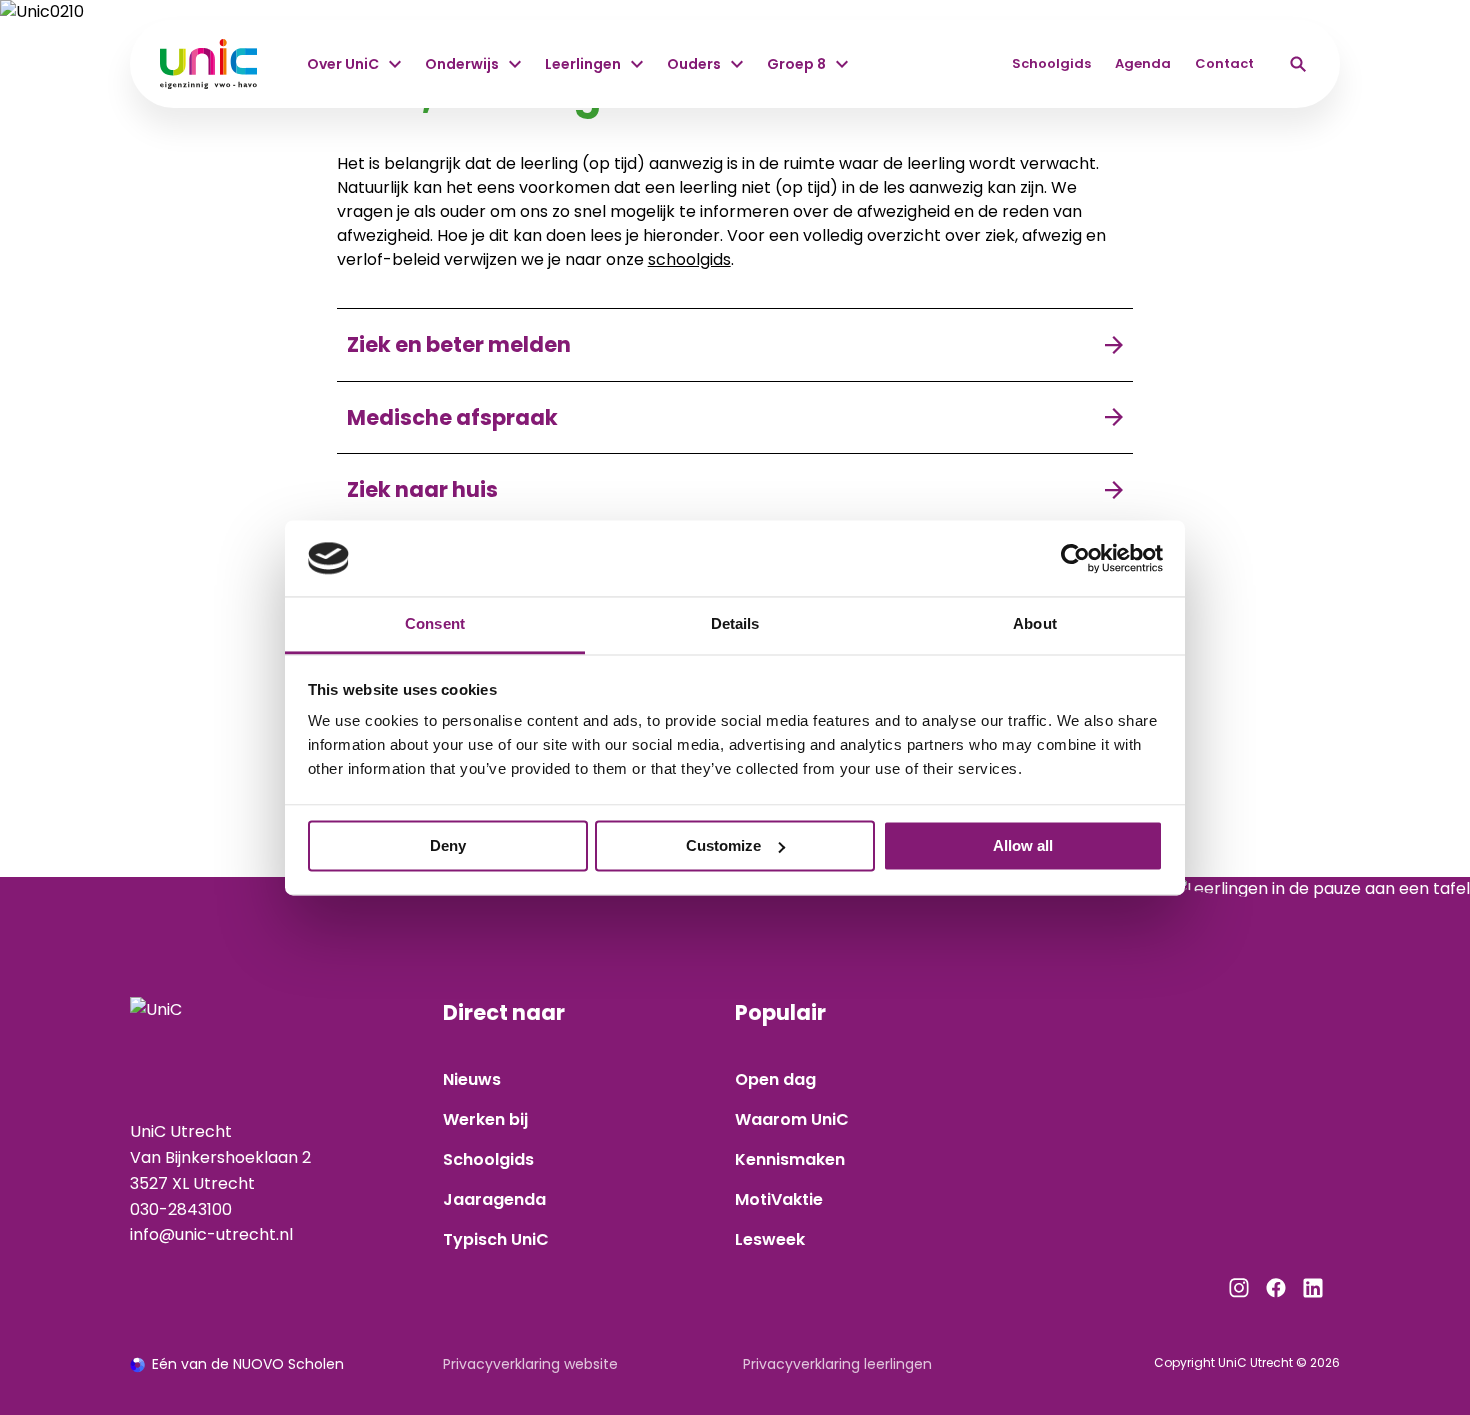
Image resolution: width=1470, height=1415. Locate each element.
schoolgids (689, 259)
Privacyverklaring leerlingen (837, 1364)
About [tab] (1035, 624)
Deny (448, 845)
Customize (723, 845)
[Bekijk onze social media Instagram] (1239, 1288)
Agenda (1143, 63)
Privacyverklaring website (530, 1364)
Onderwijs (462, 64)
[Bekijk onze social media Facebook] (1276, 1288)
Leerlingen (583, 64)
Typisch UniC (496, 1239)
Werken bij (485, 1119)
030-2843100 (181, 1209)
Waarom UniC (792, 1119)
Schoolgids (1051, 63)
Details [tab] (735, 624)
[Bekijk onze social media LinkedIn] (1313, 1288)
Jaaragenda (494, 1199)
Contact (1224, 63)
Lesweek (770, 1239)
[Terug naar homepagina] (208, 64)
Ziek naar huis (422, 489)
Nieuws (472, 1079)
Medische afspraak (452, 417)
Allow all (1023, 845)
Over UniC (343, 64)
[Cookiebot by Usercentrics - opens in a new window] (1075, 558)
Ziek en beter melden (459, 344)
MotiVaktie (779, 1199)
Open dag (775, 1079)
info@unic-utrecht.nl (211, 1234)
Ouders (694, 64)
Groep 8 (796, 64)
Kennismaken (790, 1159)
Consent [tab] (435, 624)
